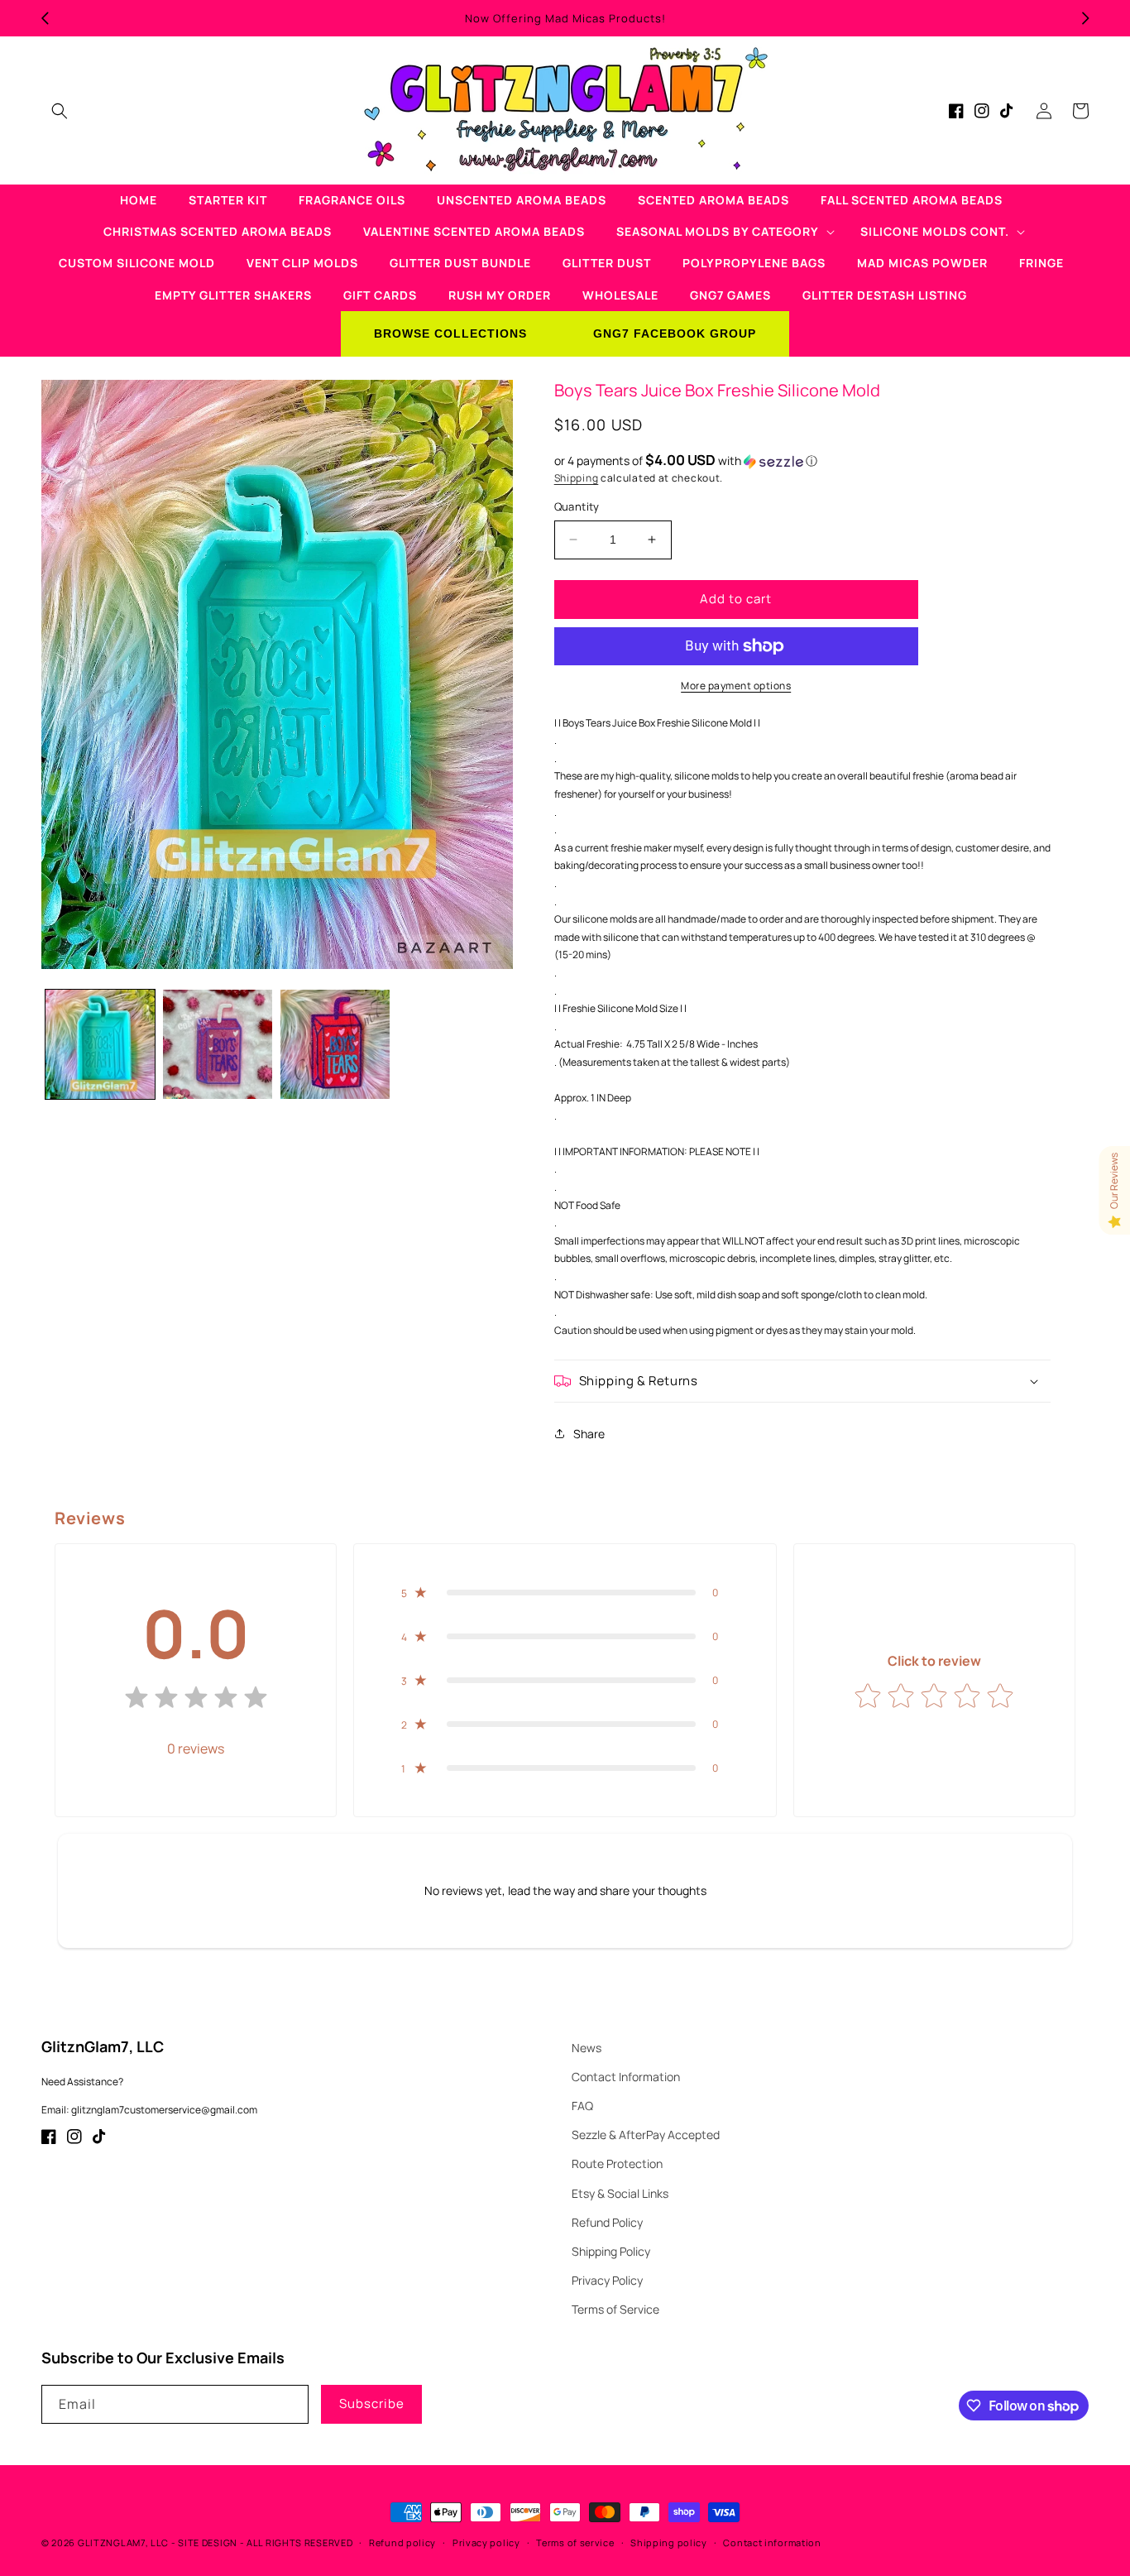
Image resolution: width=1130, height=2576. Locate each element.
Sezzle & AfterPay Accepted (646, 2135)
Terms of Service (615, 2309)
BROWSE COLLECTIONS (450, 333)
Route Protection (617, 2163)
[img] (196, 1701)
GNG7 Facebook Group (675, 333)
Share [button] (589, 1434)
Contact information (772, 2542)
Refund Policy (607, 2222)
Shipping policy (669, 2542)
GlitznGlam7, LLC (123, 2542)
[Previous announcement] (45, 18)
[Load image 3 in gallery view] (335, 1044)
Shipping (577, 478)
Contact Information (626, 2077)
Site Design (208, 2542)
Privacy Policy (607, 2280)
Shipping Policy (611, 2251)
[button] (60, 111)
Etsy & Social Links (620, 2193)
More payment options (736, 686)
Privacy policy (486, 2542)
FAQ (582, 2106)
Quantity (577, 506)
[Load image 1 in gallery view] (100, 1044)
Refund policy (402, 2542)
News (587, 2048)
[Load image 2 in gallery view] (218, 1044)
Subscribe (372, 2403)
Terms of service (575, 2542)
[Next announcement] (1085, 18)
